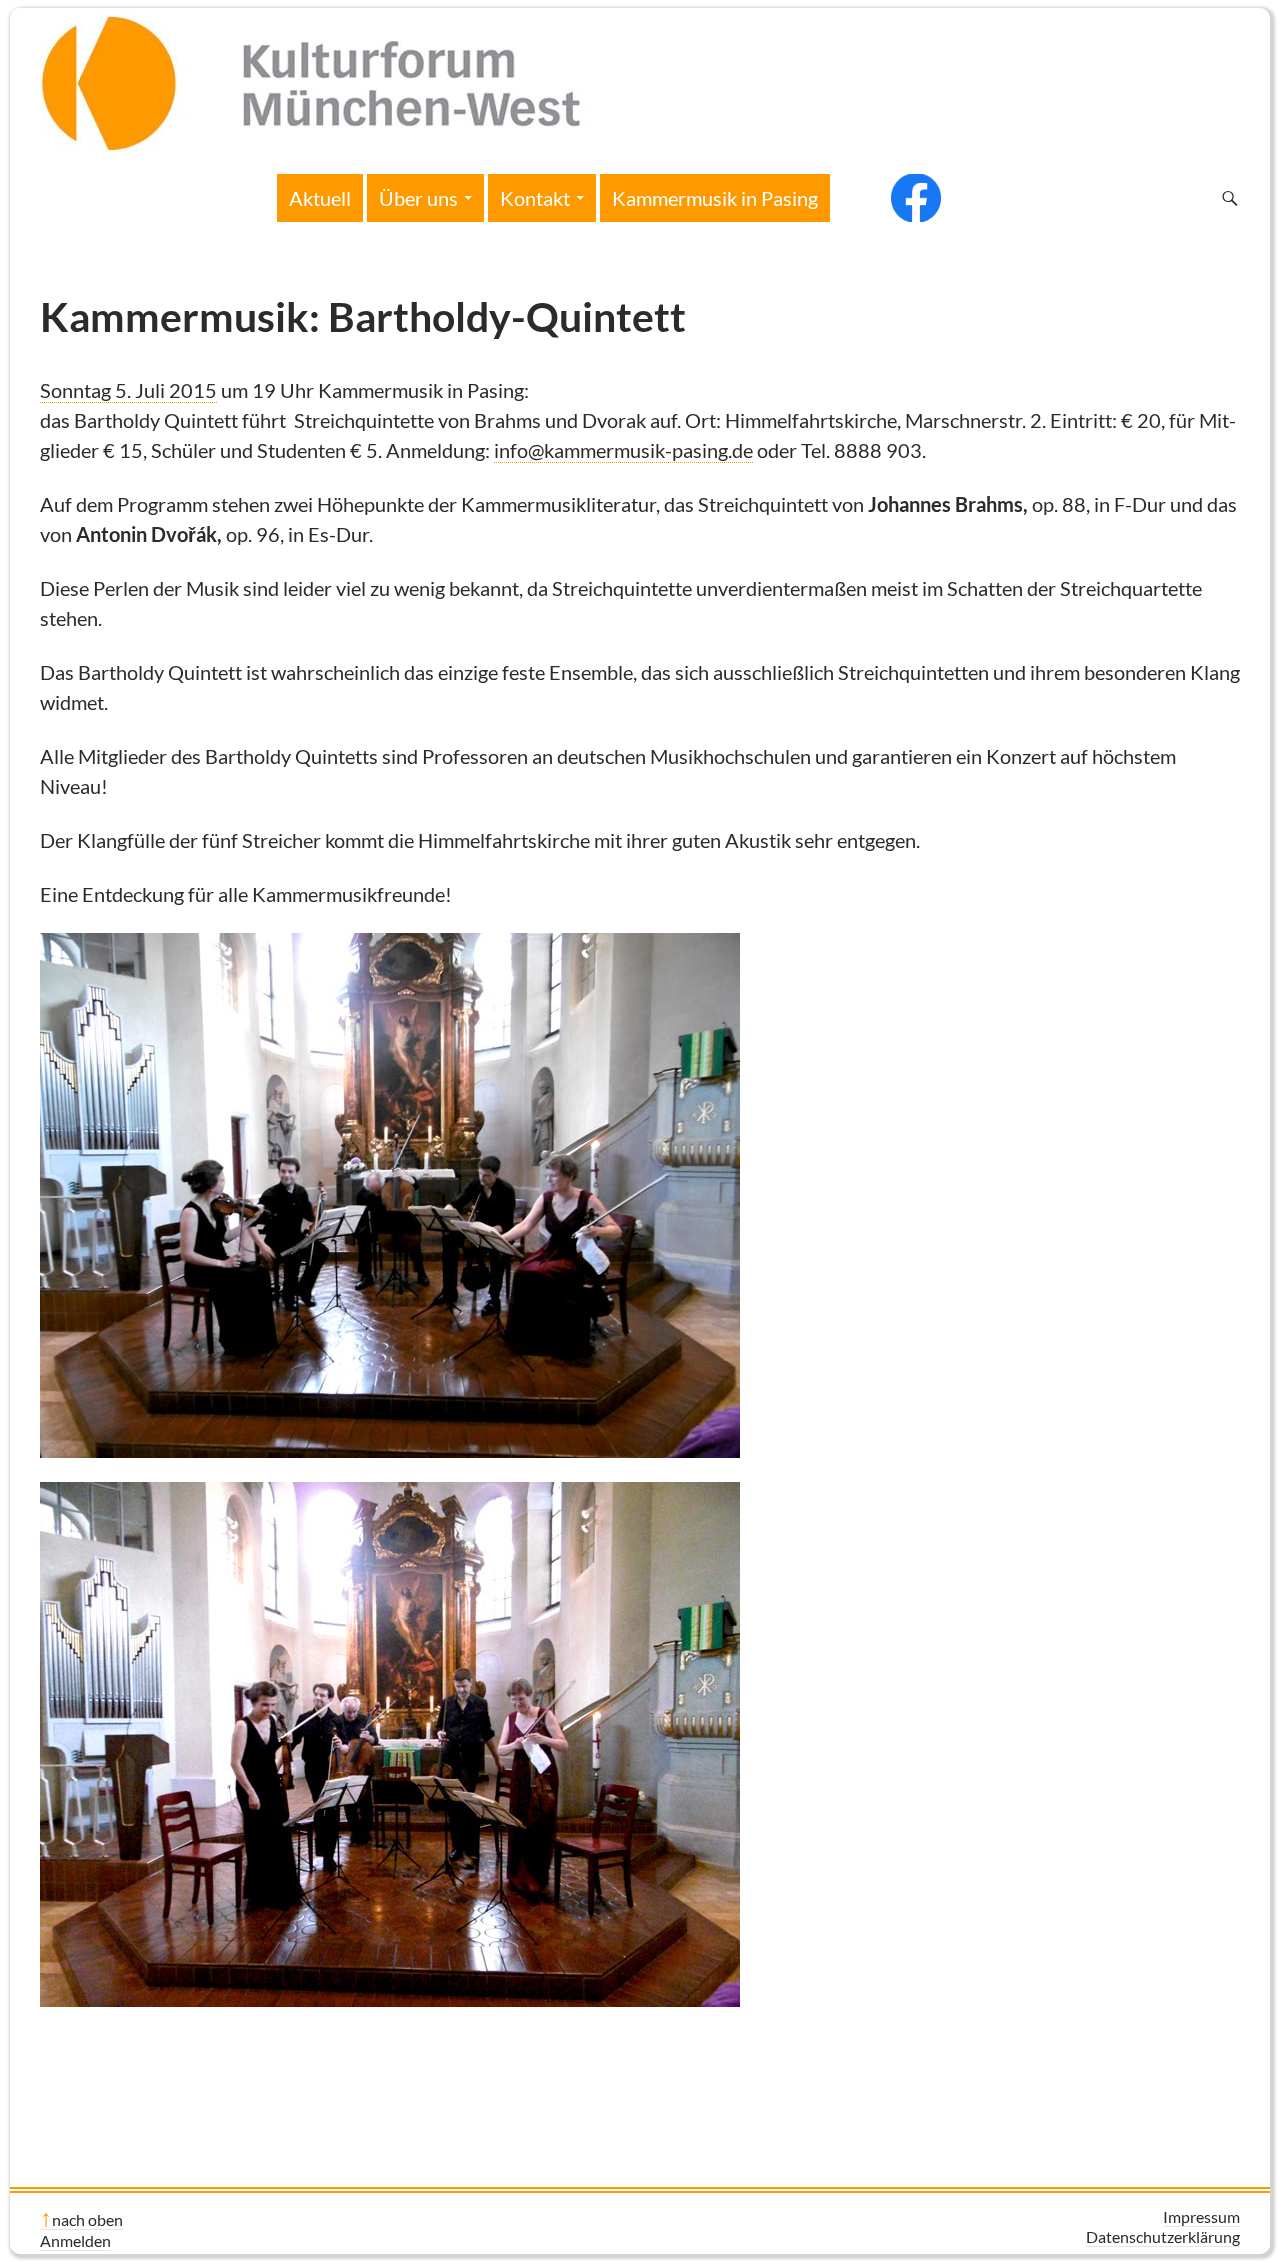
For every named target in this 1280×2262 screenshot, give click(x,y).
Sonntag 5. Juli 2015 (128, 390)
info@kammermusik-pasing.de (623, 450)
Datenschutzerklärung (1163, 2236)
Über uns (418, 198)
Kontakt (535, 198)
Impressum (1201, 2216)
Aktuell (320, 198)
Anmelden (75, 2240)
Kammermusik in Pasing (715, 198)
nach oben (87, 2219)
